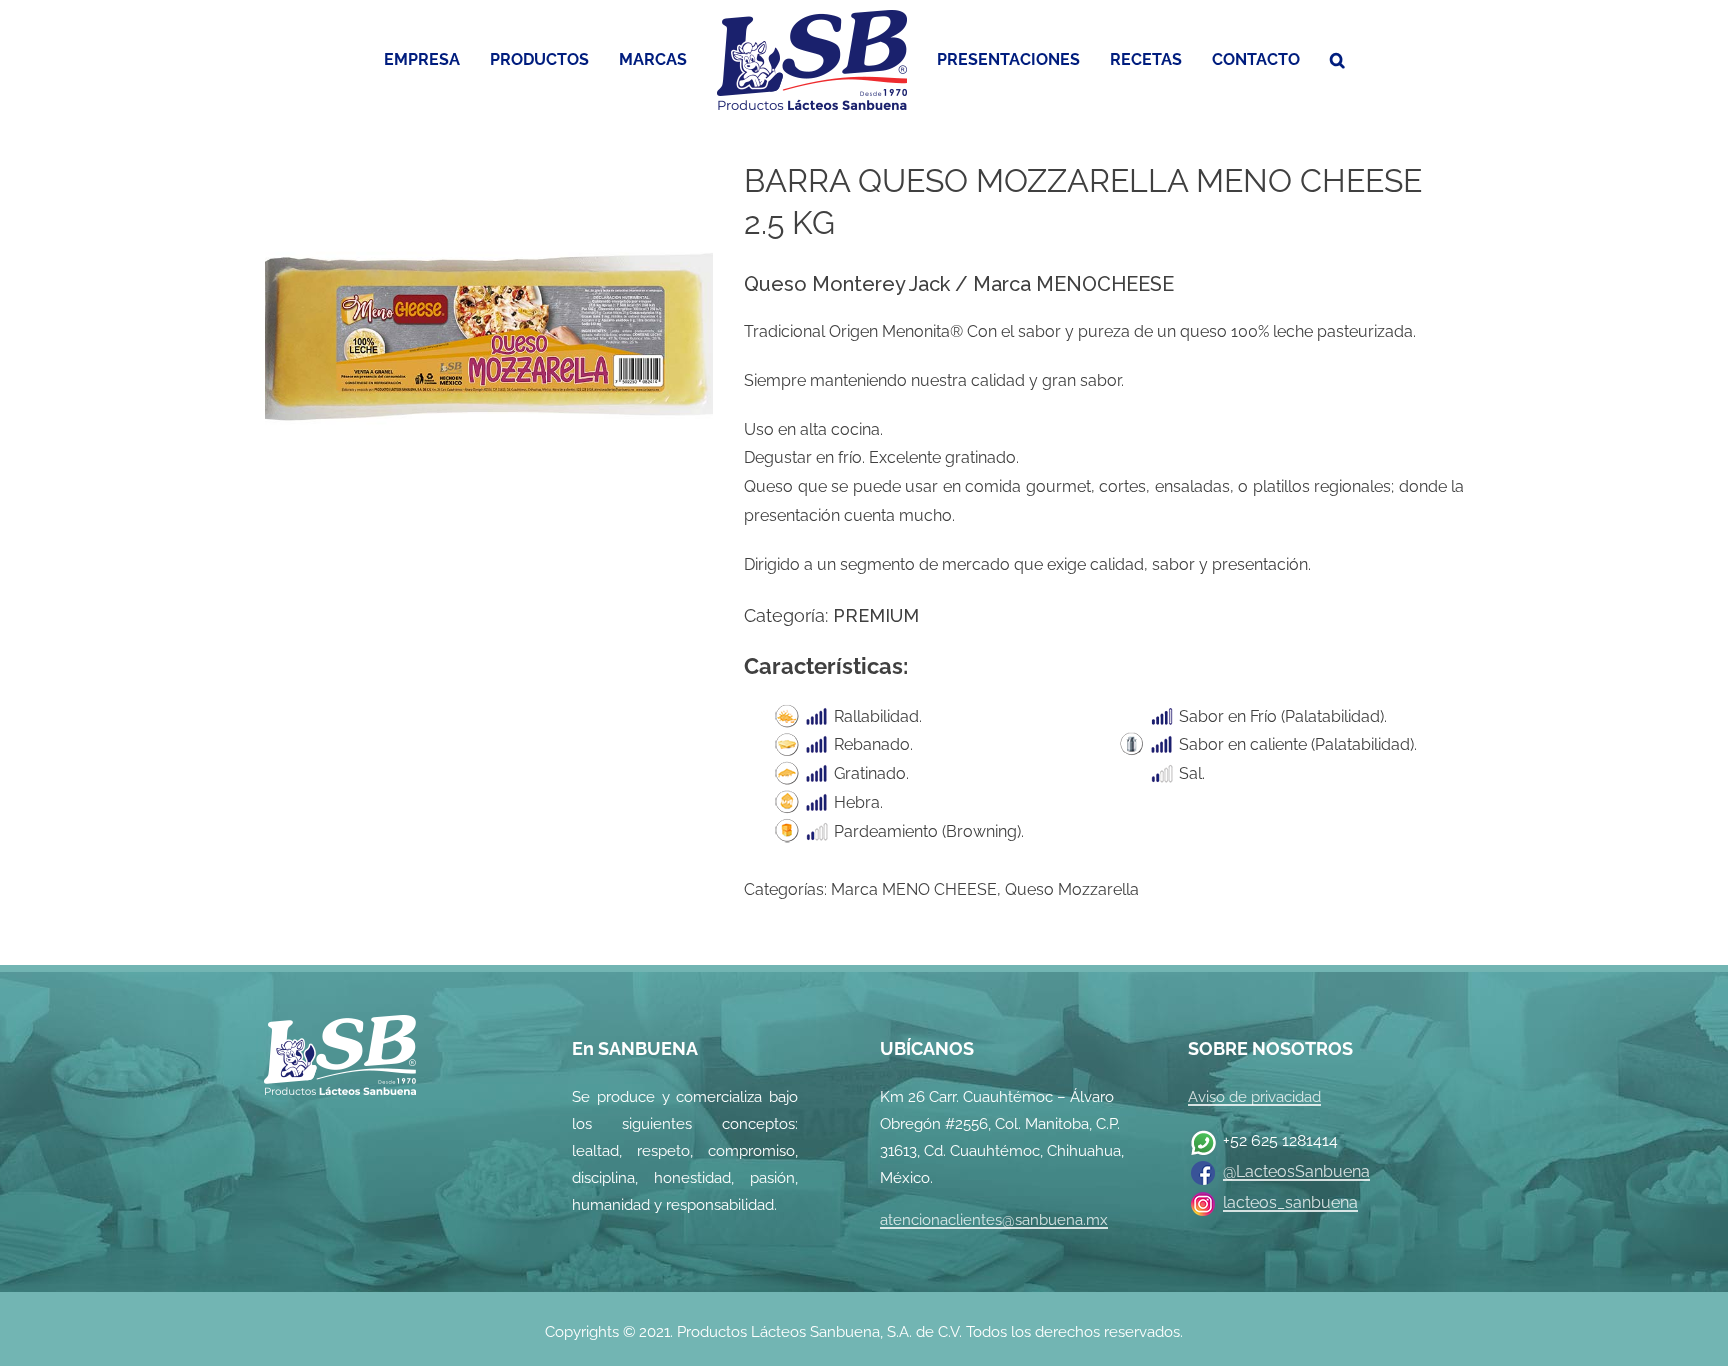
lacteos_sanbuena (1290, 1202)
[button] (1307, 60)
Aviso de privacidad (1254, 1097)
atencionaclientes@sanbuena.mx (994, 1220)
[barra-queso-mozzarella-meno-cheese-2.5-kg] (489, 329)
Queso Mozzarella (1072, 889)
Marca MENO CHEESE (914, 889)
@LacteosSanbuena (1296, 1171)
